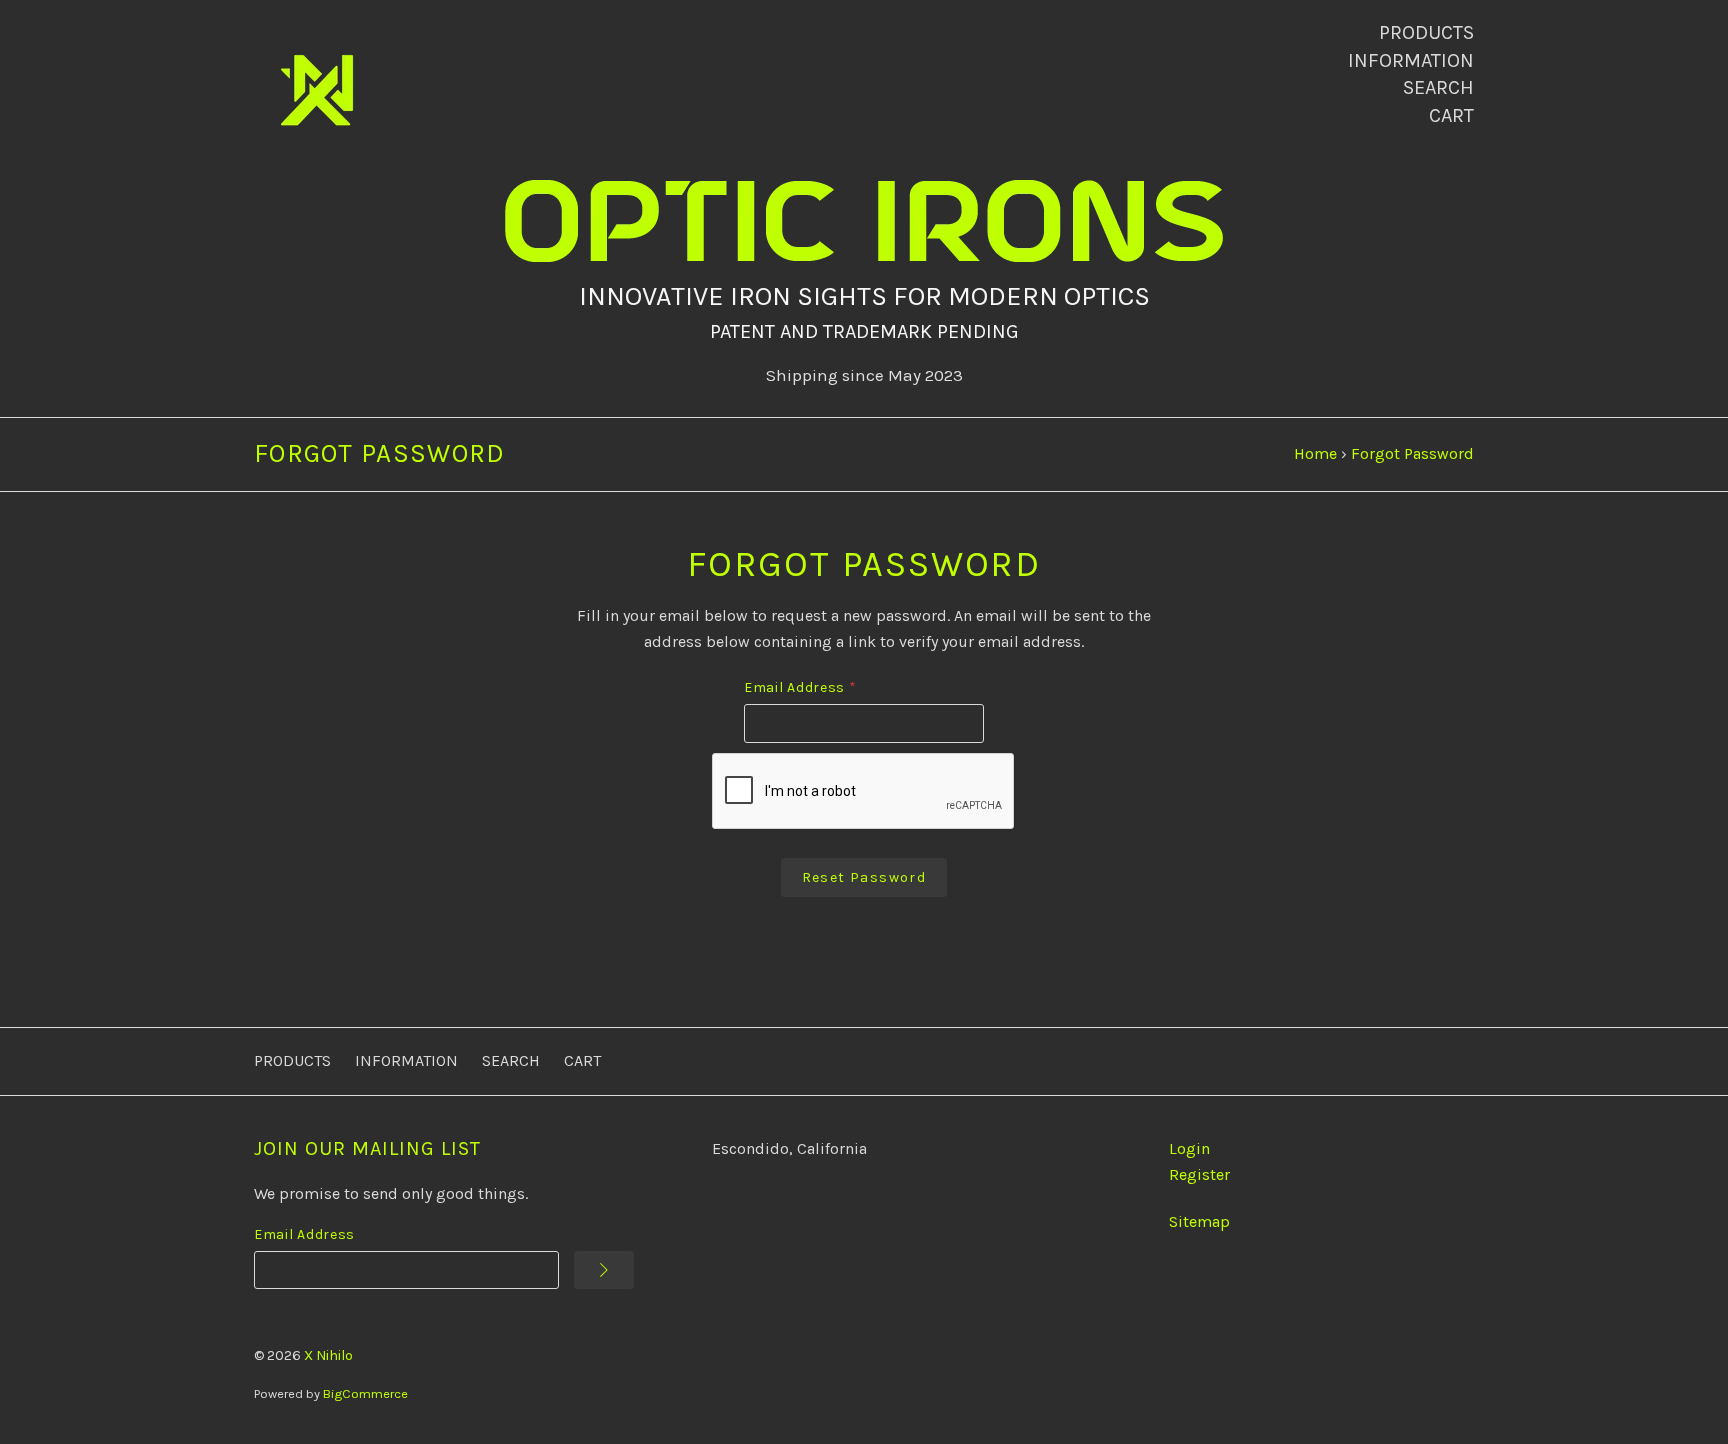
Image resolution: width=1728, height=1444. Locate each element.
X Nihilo (328, 1355)
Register (1199, 1174)
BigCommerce (365, 1393)
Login (1189, 1148)
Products (1426, 32)
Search (1438, 87)
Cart (1451, 115)
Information (1411, 60)
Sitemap (1199, 1221)
